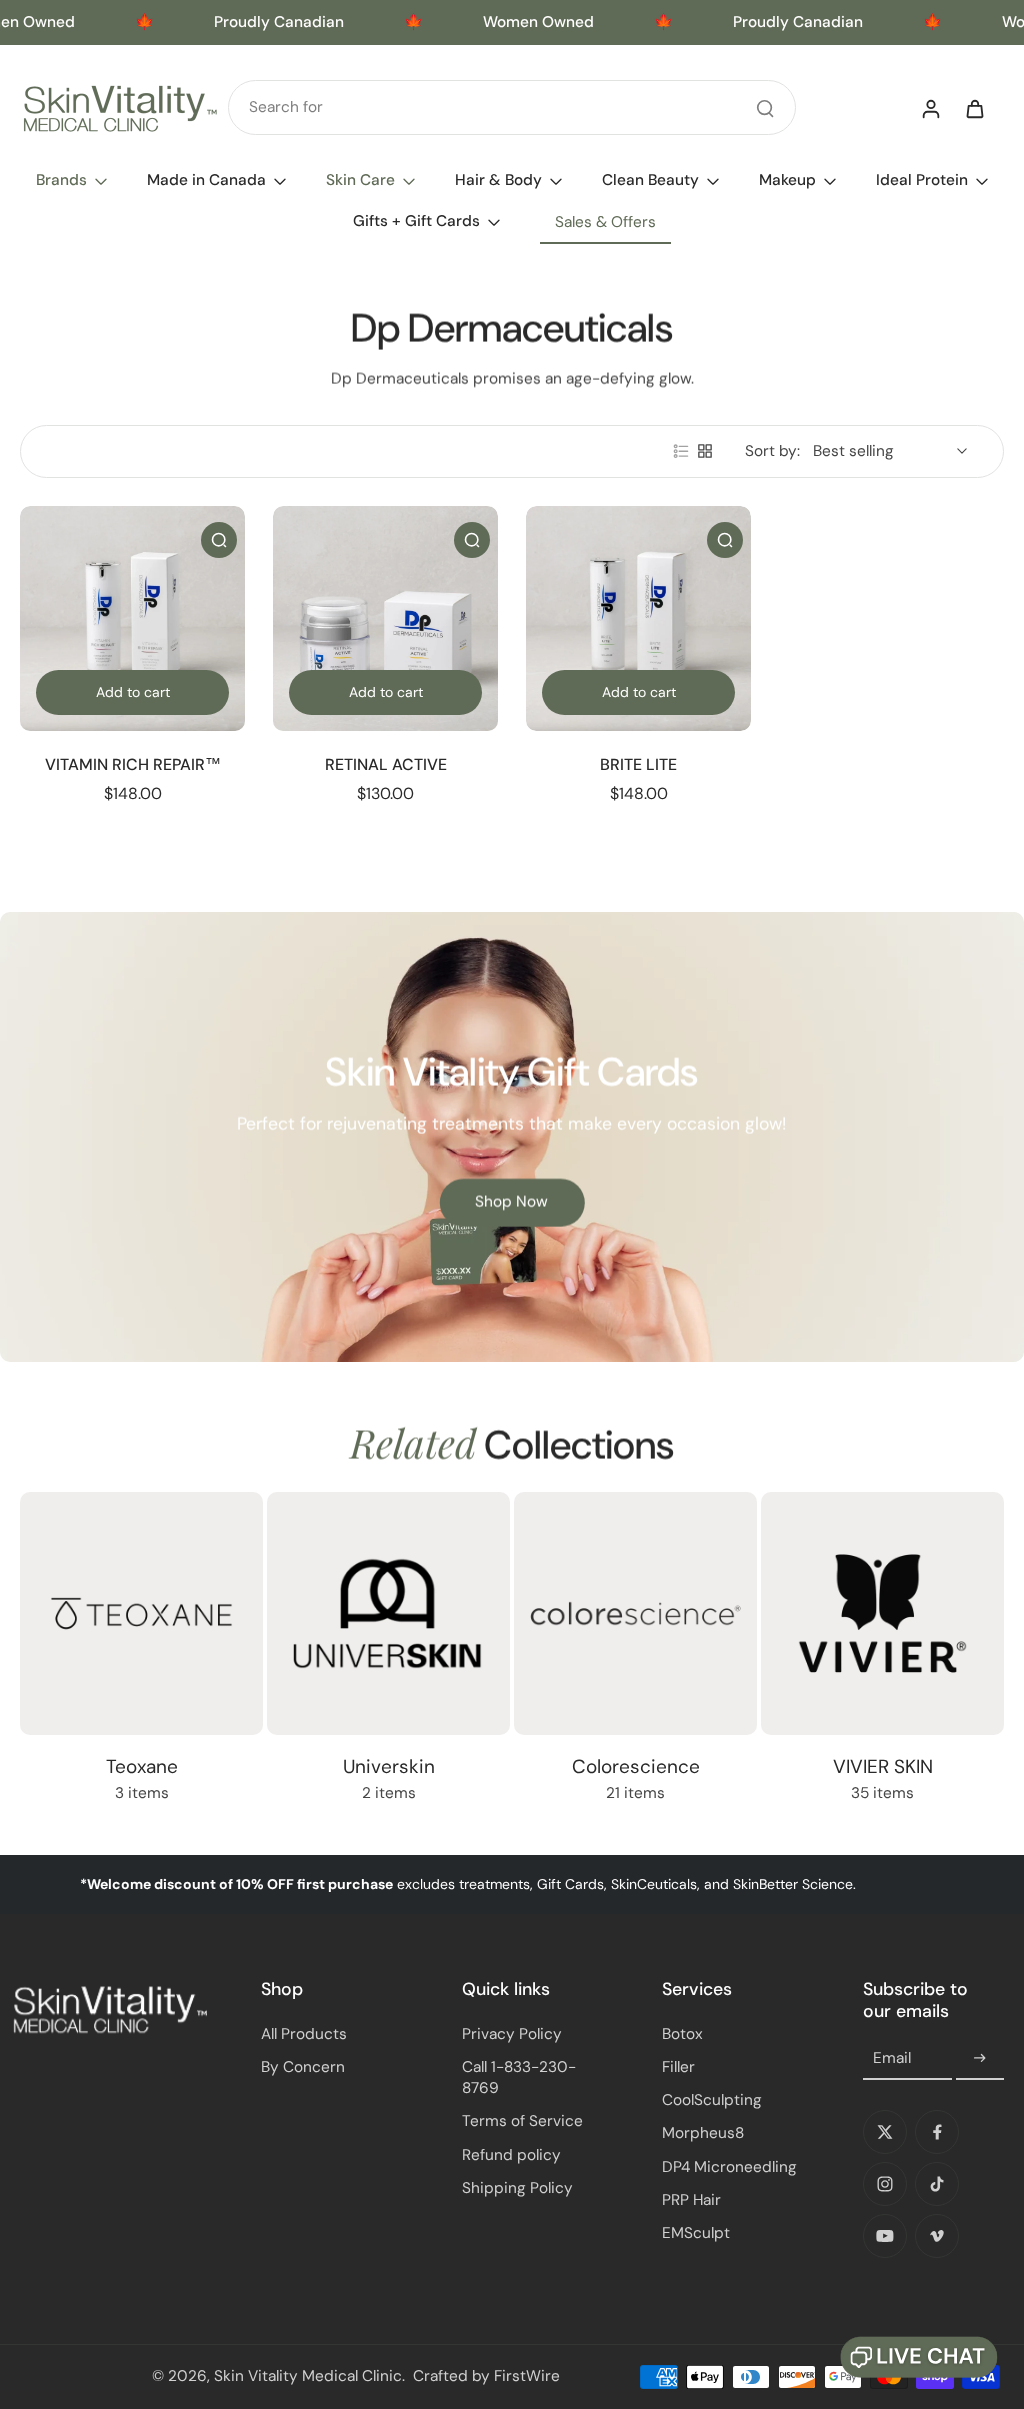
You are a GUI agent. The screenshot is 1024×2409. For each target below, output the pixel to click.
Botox (682, 2034)
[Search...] (765, 108)
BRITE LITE (638, 764)
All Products (304, 2034)
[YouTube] (885, 2236)
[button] (919, 2357)
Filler (678, 2067)
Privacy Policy (512, 2034)
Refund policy (511, 2155)
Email (892, 2058)
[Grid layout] (705, 451)
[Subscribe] (980, 2059)
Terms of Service (522, 2121)
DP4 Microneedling (729, 2167)
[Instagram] (885, 2184)
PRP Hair (691, 2200)
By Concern (303, 2067)
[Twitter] (885, 2132)
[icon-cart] (974, 108)
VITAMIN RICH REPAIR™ (133, 764)
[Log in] (930, 108)
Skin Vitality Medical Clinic (308, 2376)
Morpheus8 (703, 2133)
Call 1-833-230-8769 (519, 2077)
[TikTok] (937, 2184)
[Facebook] (937, 2132)
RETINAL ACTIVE (386, 764)
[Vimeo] (937, 2236)
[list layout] (681, 451)
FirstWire (527, 2376)
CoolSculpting (712, 2100)
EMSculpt (696, 2233)
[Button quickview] (219, 540)
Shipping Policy (517, 2188)
